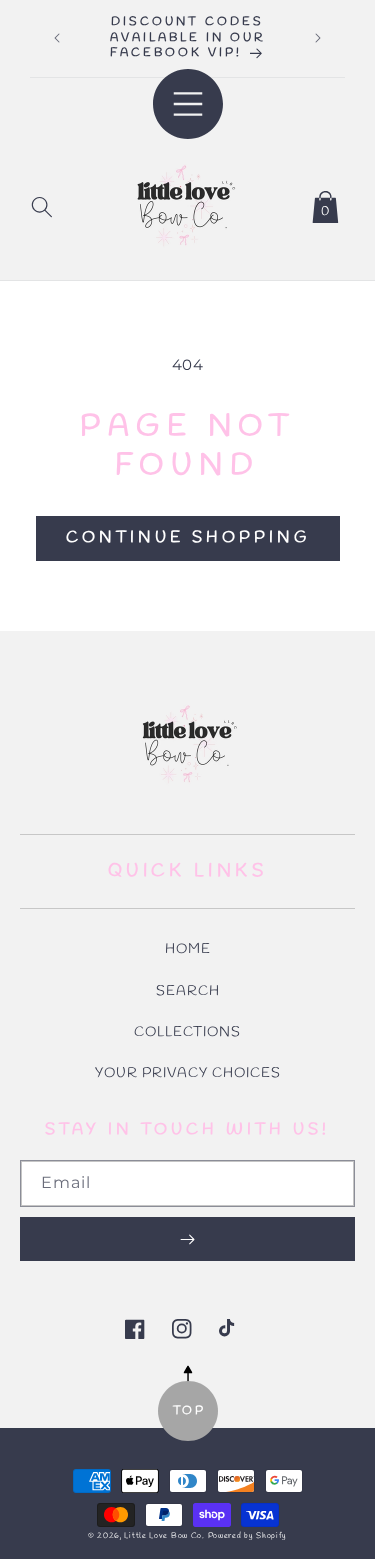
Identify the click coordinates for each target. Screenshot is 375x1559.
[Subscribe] (187, 1239)
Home (188, 949)
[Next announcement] (318, 38)
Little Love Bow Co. (164, 1535)
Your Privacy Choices (188, 1073)
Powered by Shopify (248, 1535)
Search (188, 991)
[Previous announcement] (57, 38)
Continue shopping (188, 537)
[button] (42, 203)
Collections (187, 1032)
